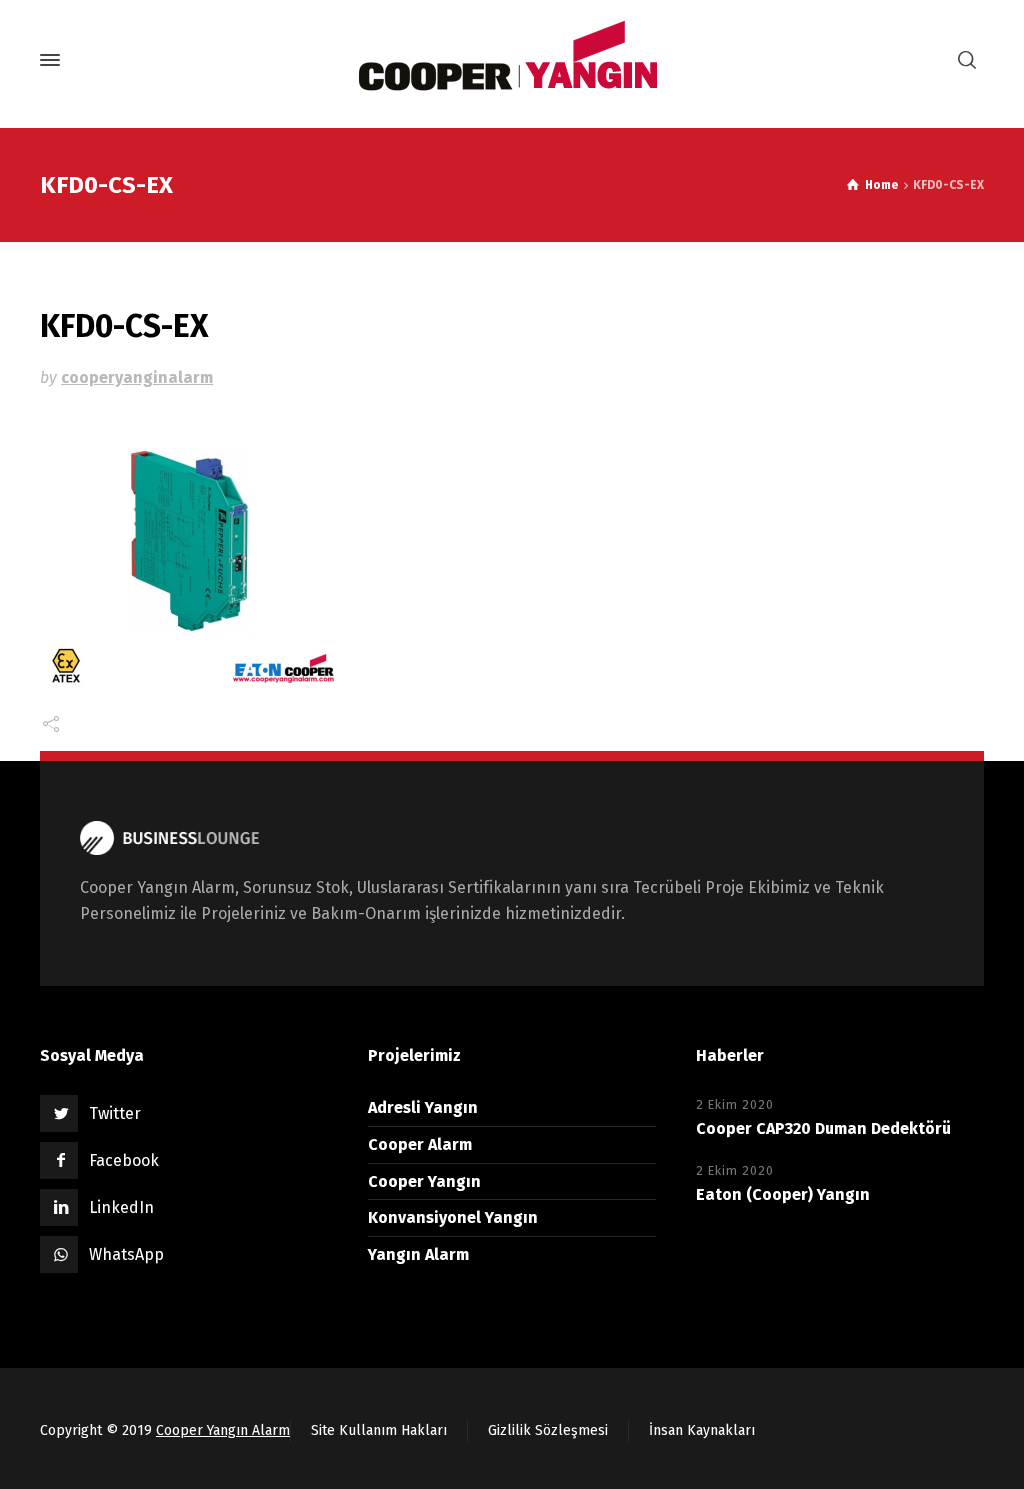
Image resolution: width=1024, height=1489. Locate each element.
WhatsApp (126, 1254)
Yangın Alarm (418, 1254)
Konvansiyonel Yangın (453, 1217)
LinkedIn (121, 1207)
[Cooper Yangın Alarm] (512, 60)
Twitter (115, 1113)
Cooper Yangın (424, 1181)
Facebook (124, 1160)
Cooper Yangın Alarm (223, 1430)
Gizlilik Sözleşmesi (548, 1430)
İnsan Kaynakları (702, 1430)
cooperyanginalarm (137, 377)
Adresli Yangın (423, 1107)
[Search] (967, 60)
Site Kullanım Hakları (379, 1430)
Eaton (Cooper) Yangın (783, 1194)
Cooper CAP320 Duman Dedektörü (823, 1128)
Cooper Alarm (420, 1144)
